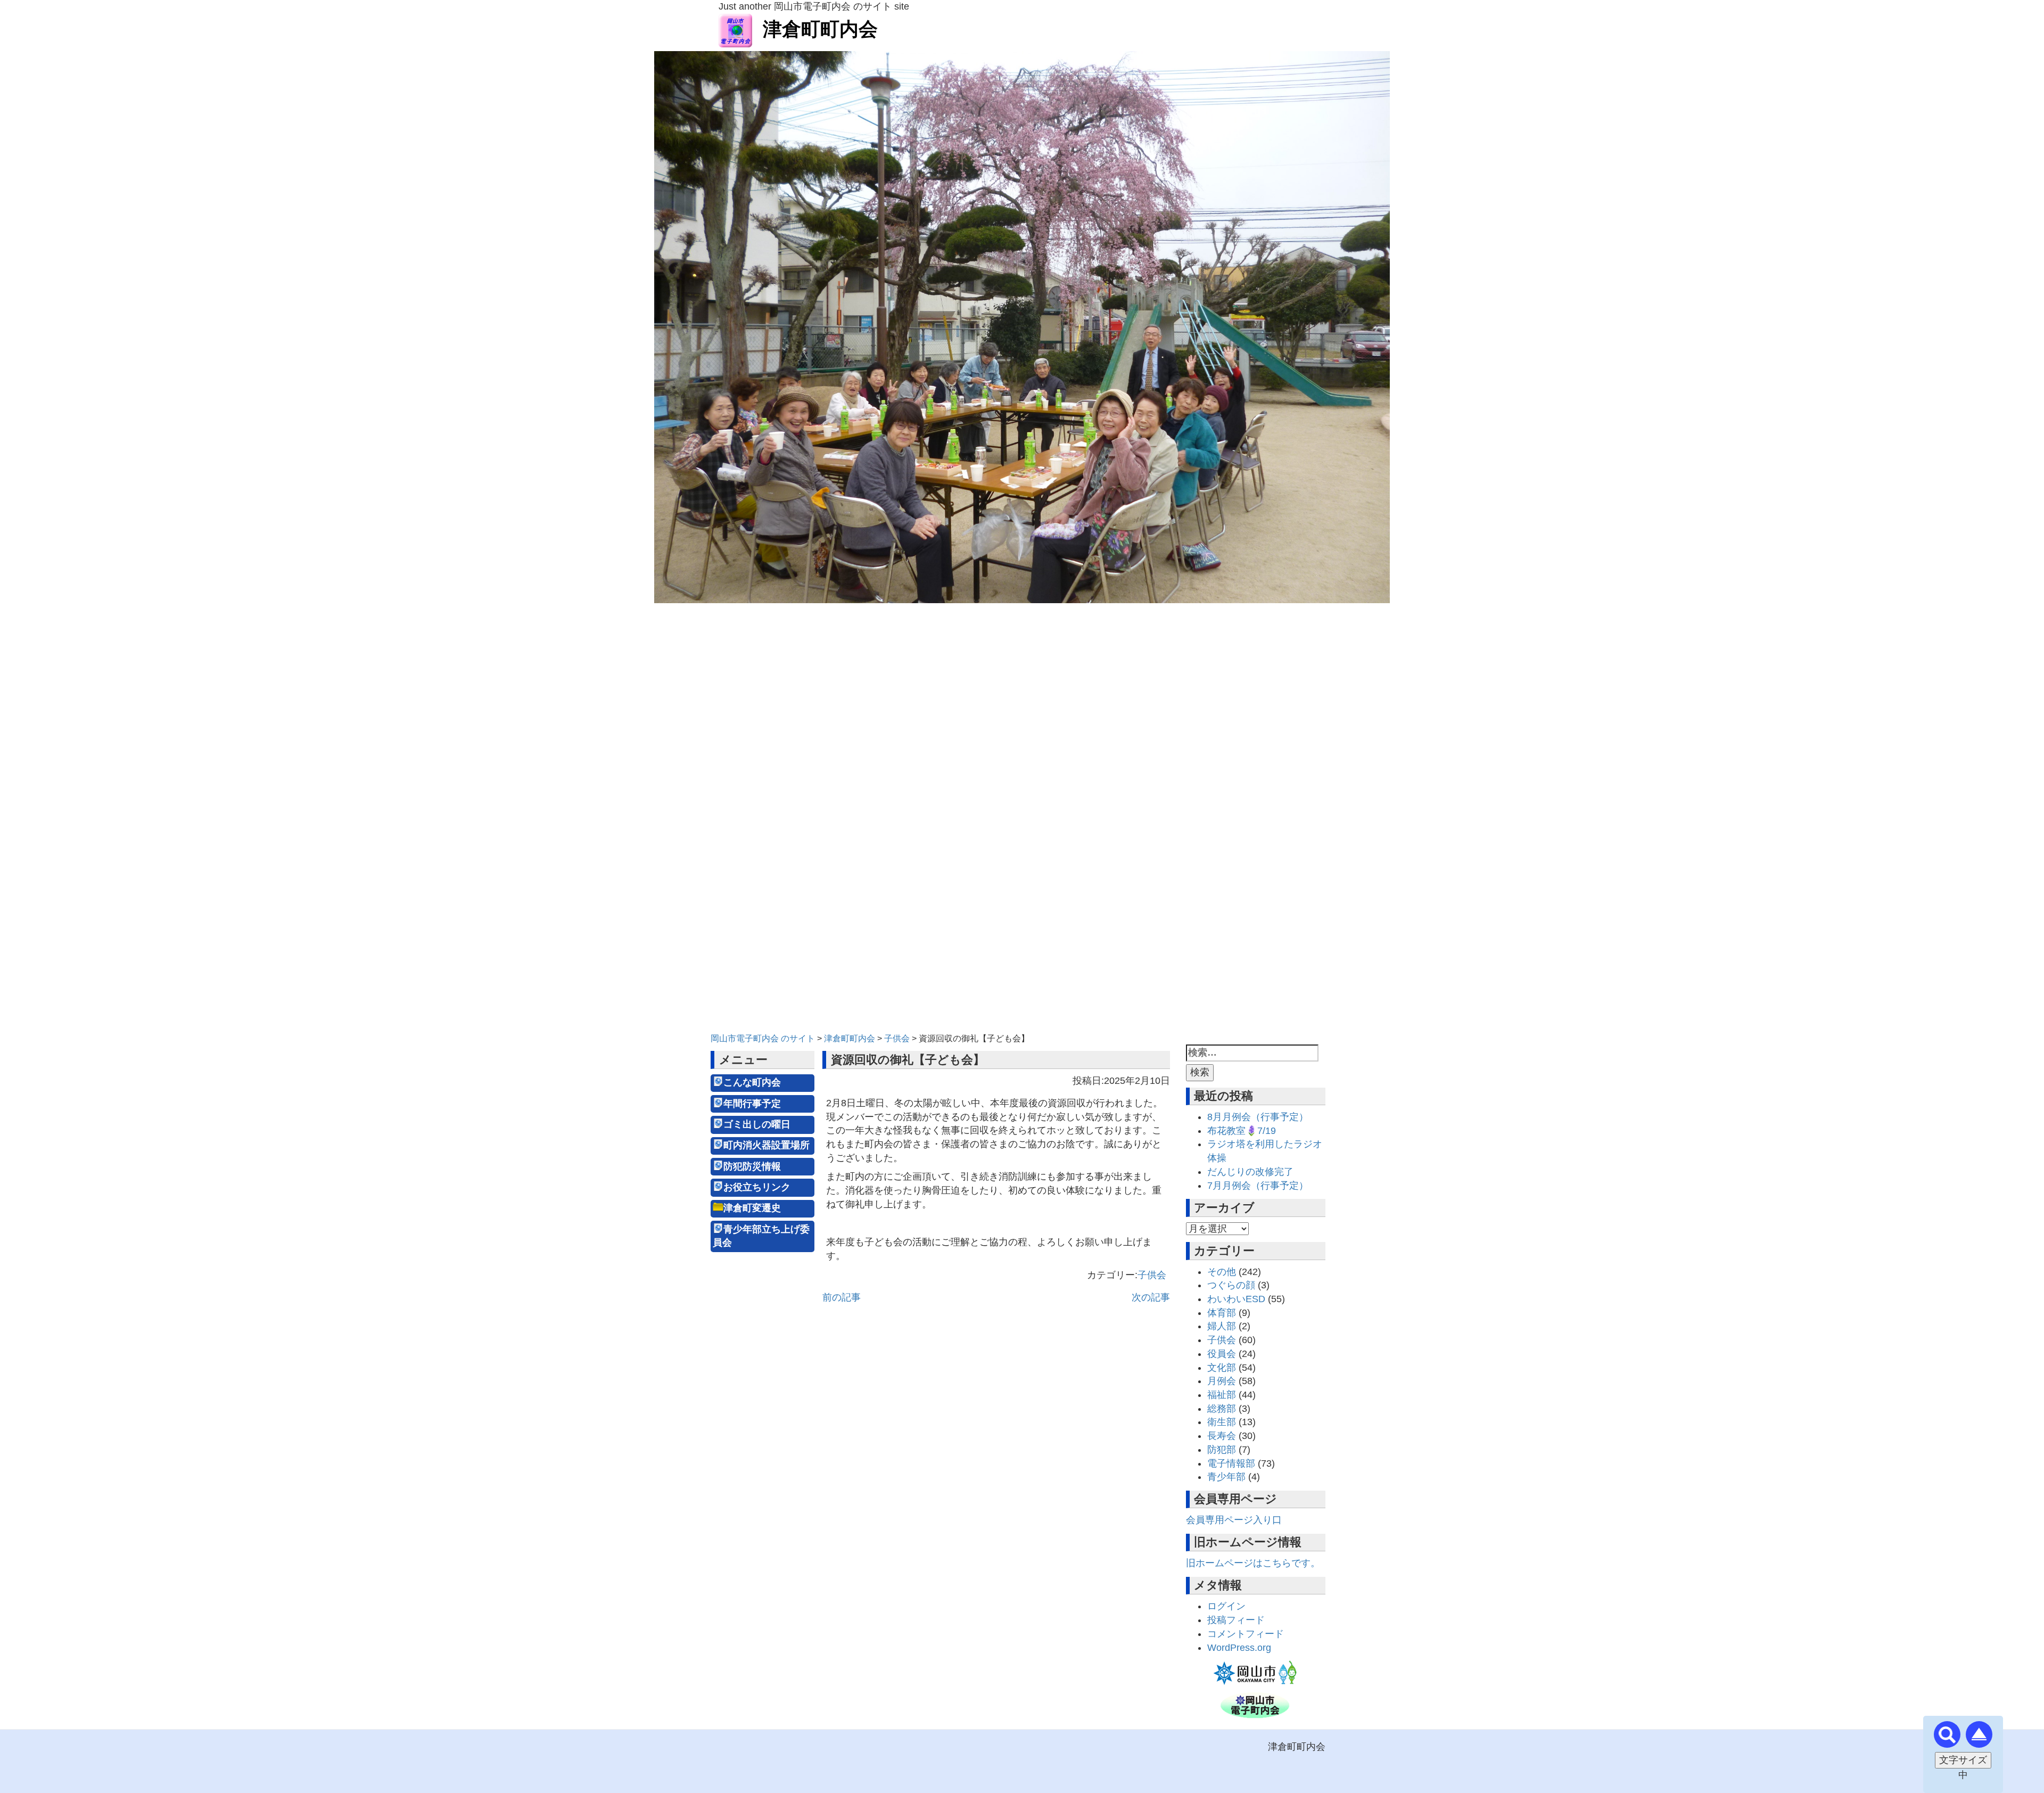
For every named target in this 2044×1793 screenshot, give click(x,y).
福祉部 (1222, 1395)
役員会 (1222, 1354)
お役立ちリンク (757, 1187)
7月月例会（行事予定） (1258, 1186)
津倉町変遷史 (752, 1208)
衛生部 (1222, 1422)
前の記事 (842, 1297)
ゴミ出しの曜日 (757, 1124)
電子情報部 (1231, 1463)
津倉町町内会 (820, 29)
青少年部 (1226, 1477)
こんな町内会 (752, 1082)
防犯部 (1222, 1450)
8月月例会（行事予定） (1258, 1117)
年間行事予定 (752, 1104)
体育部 (1222, 1313)
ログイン (1226, 1606)
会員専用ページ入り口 (1234, 1520)
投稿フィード (1236, 1620)
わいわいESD (1236, 1299)
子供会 (1152, 1275)
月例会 (1222, 1381)
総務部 (1222, 1409)
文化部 (1222, 1368)
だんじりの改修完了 (1250, 1172)
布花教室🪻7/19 (1242, 1131)
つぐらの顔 (1231, 1285)
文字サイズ (1963, 1760)
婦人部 (1222, 1326)
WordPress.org (1239, 1648)
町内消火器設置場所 (767, 1145)
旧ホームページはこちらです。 (1253, 1563)
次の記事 (1151, 1297)
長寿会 (1222, 1436)
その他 (1222, 1272)
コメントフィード (1246, 1634)
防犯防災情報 (752, 1166)
